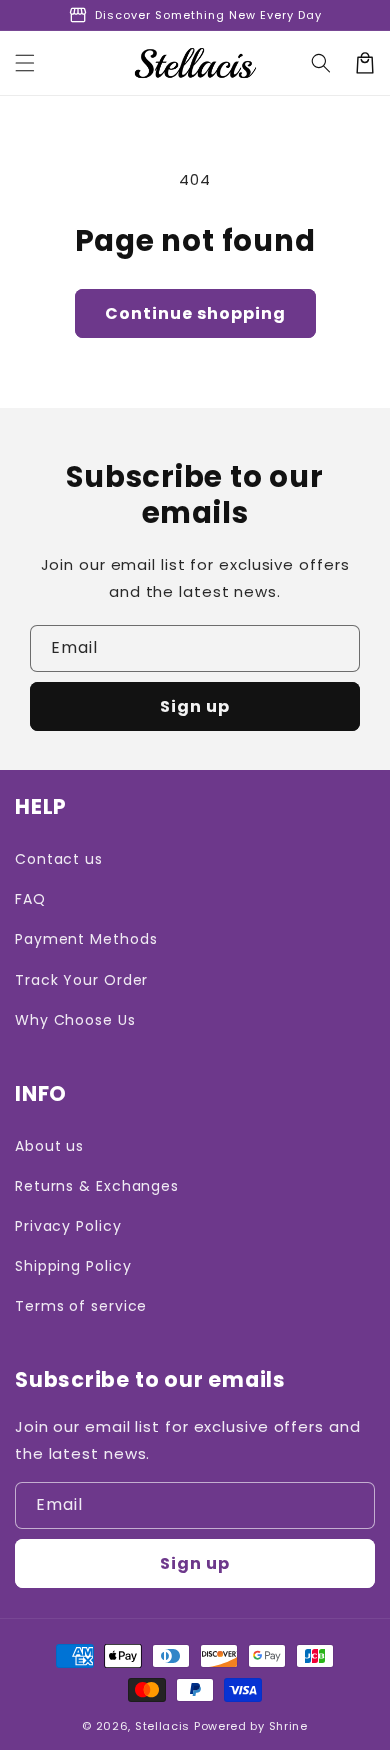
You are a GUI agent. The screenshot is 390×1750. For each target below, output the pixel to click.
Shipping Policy (73, 1266)
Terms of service (81, 1306)
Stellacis (162, 1726)
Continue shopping (195, 313)
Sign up (195, 706)
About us (49, 1146)
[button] (25, 63)
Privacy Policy (68, 1226)
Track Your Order (81, 980)
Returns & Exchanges (97, 1186)
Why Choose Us (75, 1020)
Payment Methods (86, 939)
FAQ (30, 899)
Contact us (59, 859)
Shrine (288, 1726)
